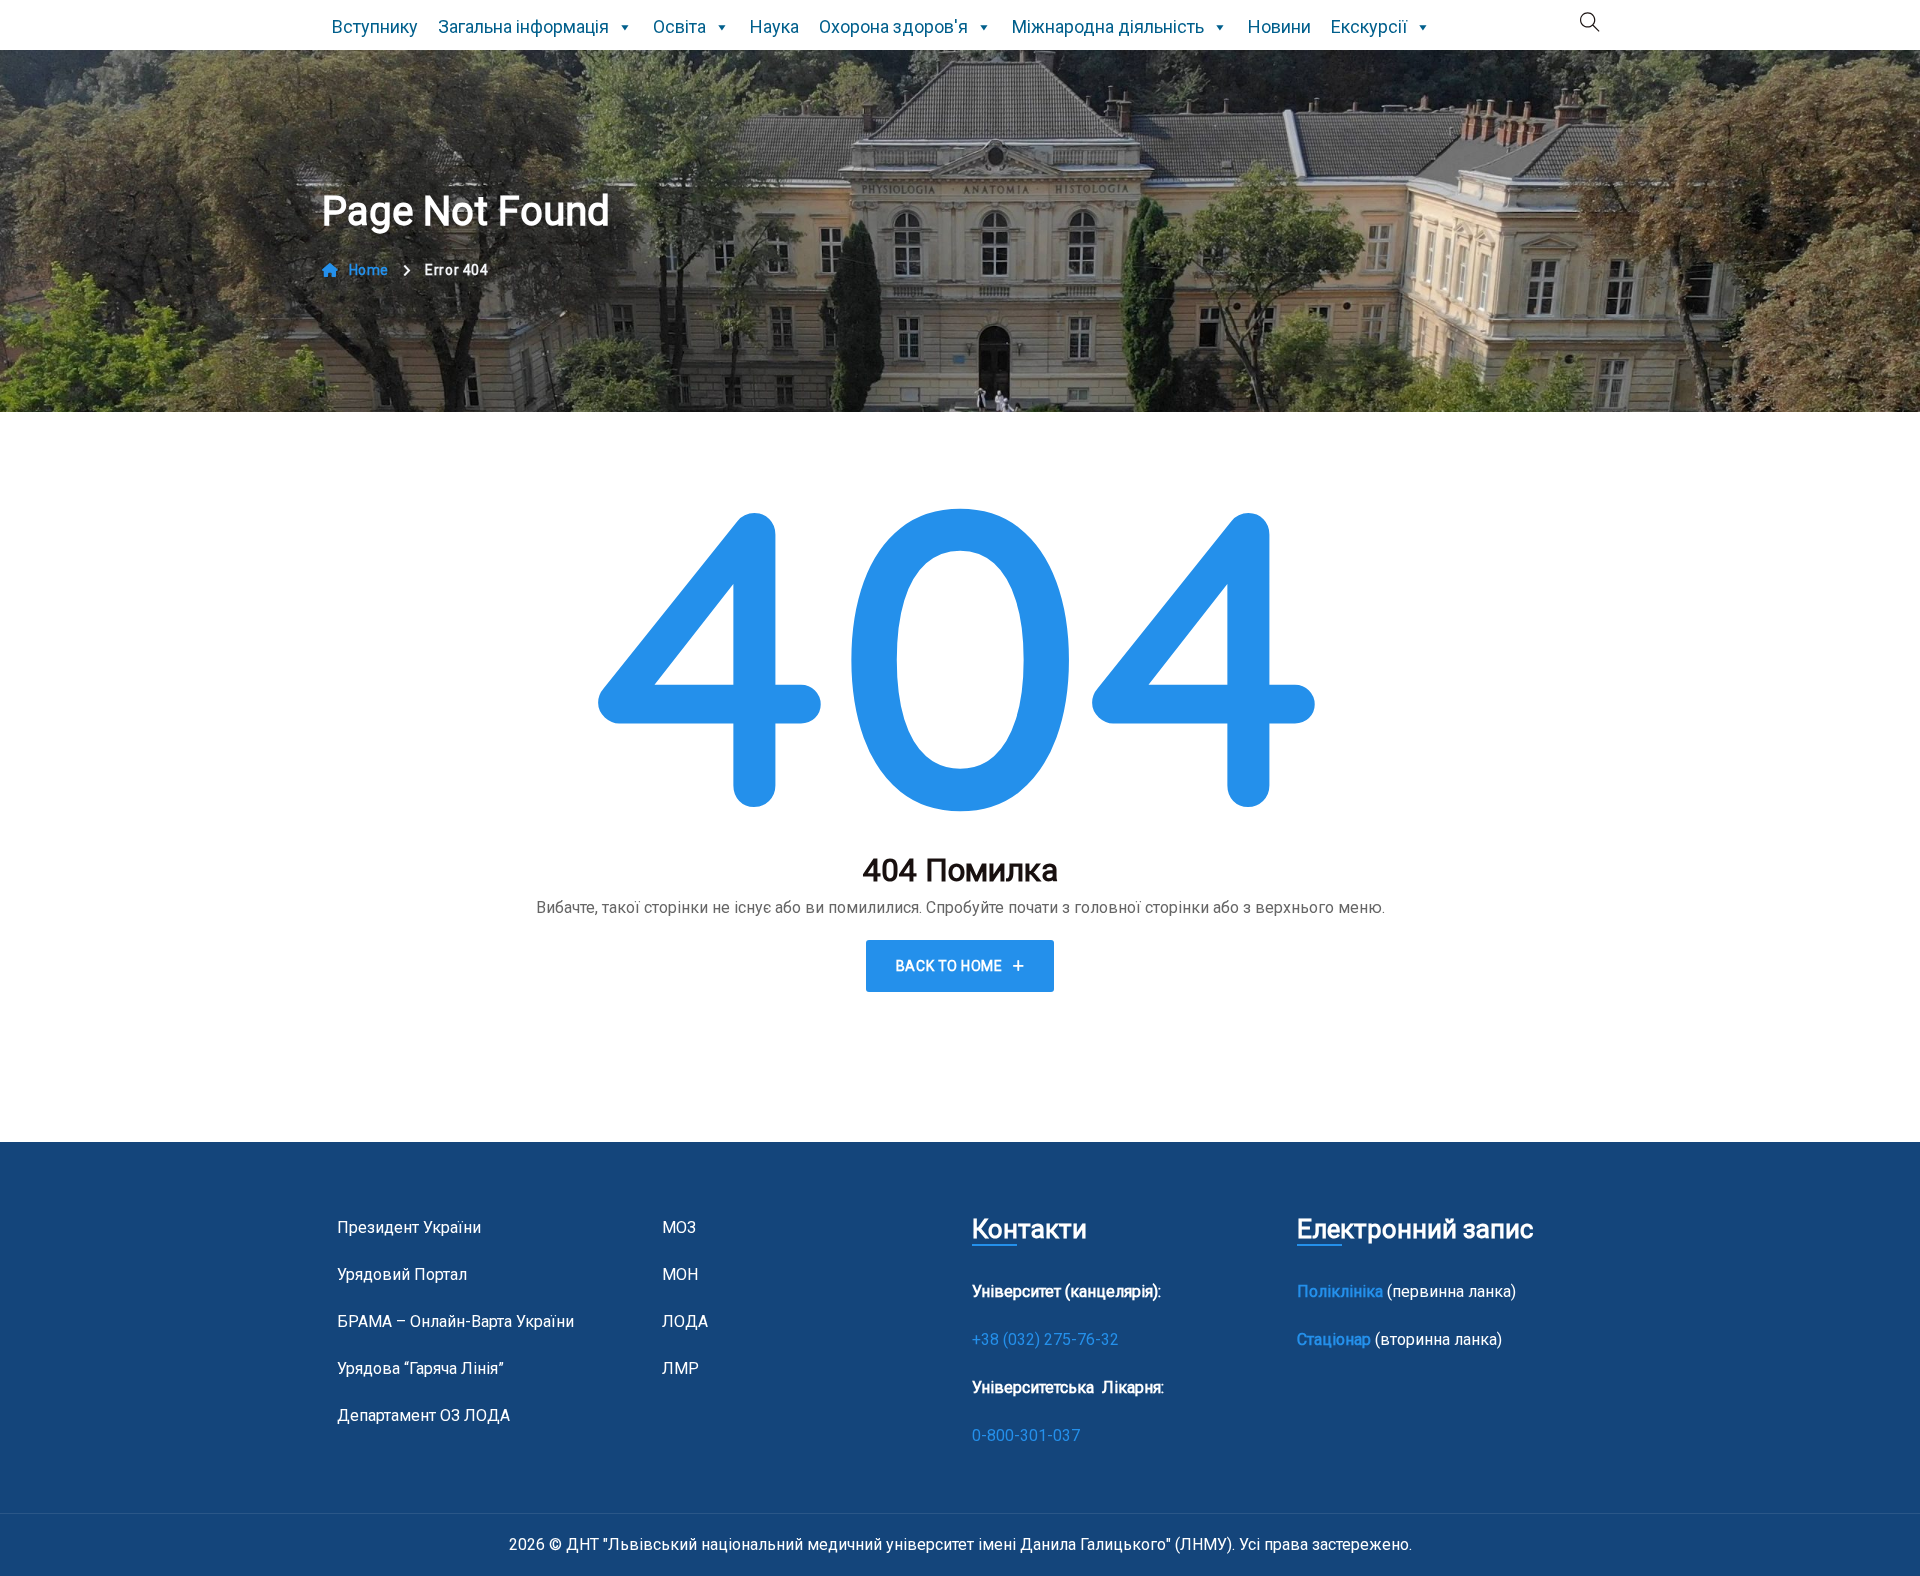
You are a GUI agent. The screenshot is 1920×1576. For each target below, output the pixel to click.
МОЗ (679, 1227)
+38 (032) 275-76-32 (1047, 1339)
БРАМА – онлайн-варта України (455, 1321)
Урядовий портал (402, 1274)
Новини (1279, 26)
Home (369, 270)
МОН (680, 1274)
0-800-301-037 (1026, 1435)
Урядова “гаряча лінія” (420, 1368)
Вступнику (375, 26)
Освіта (679, 26)
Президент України (409, 1227)
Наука (774, 26)
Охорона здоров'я (893, 26)
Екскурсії (1369, 26)
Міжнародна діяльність (1108, 26)
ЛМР (680, 1368)
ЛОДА (685, 1321)
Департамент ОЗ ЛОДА (423, 1415)
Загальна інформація (523, 26)
